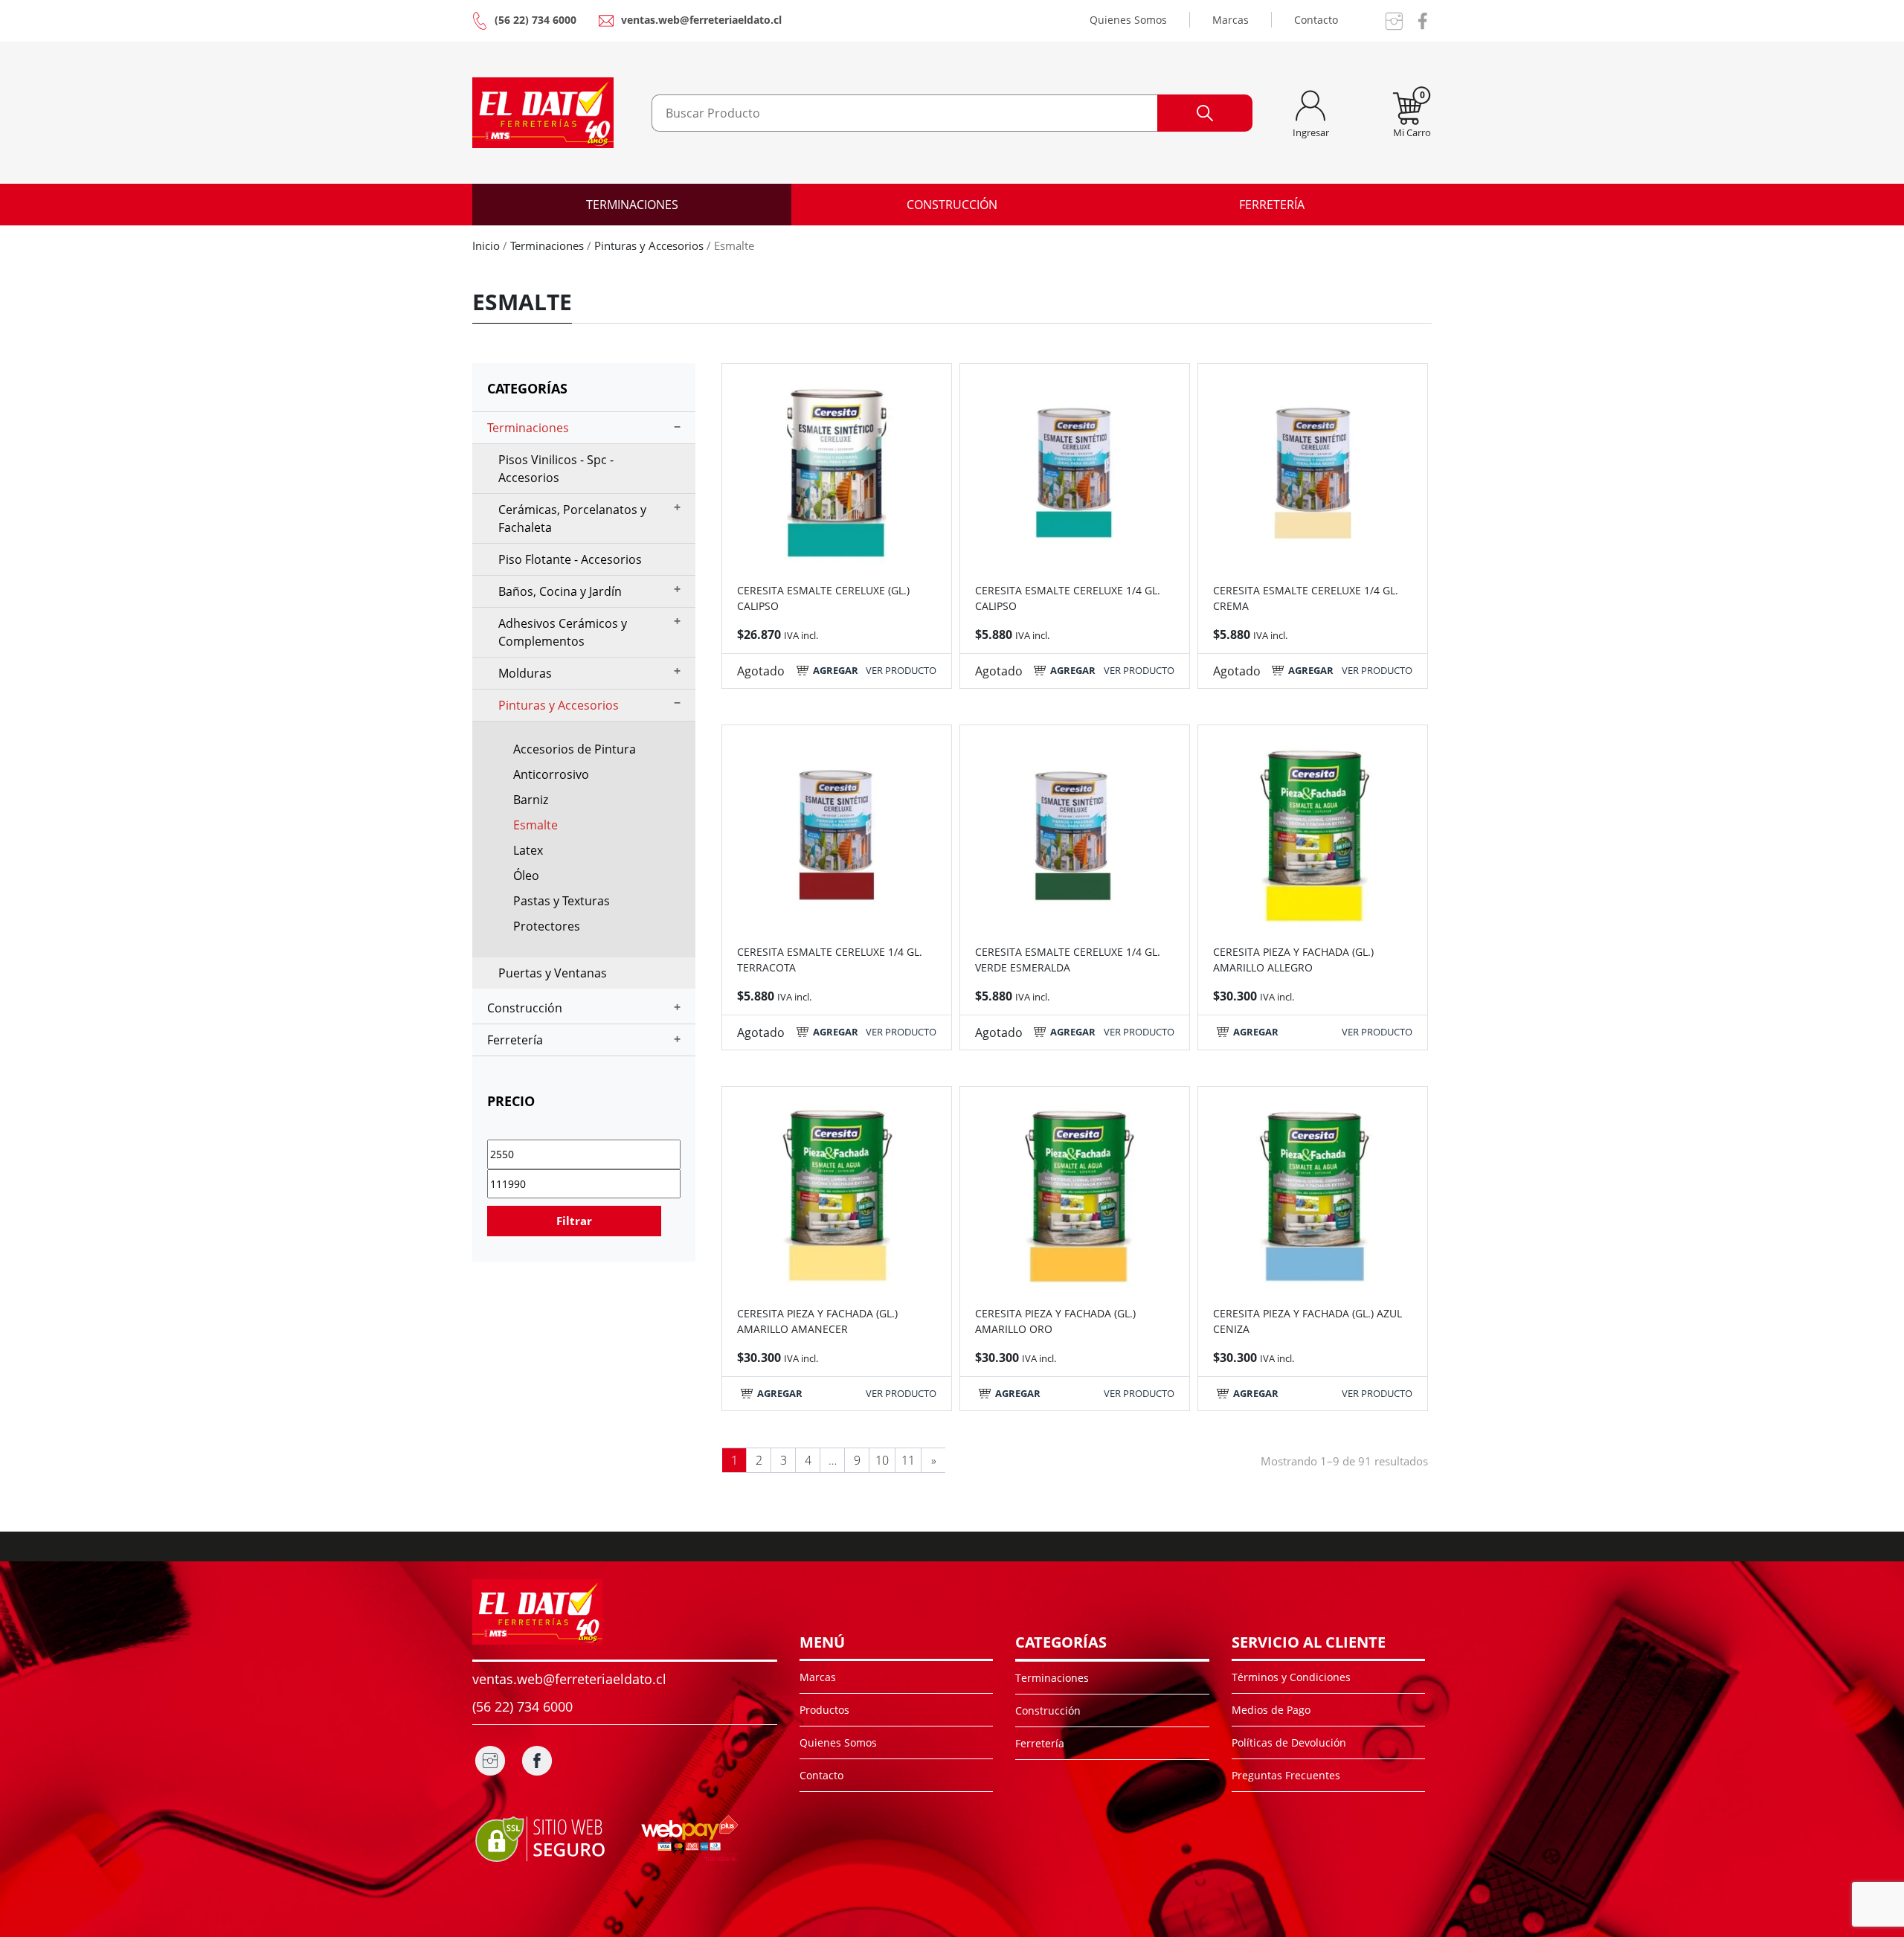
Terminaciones (632, 205)
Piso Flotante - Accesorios (570, 559)
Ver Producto (901, 670)
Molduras (525, 673)
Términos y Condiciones (1291, 1677)
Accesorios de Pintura (575, 749)
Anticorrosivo (551, 774)
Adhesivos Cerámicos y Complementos (563, 632)
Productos (824, 1710)
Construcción (952, 205)
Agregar (836, 671)
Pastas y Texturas (562, 901)
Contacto (1316, 20)
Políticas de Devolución (1289, 1742)
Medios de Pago (1271, 1710)
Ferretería (1272, 205)
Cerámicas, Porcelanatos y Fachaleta (572, 518)
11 (908, 1460)
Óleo (526, 876)
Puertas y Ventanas (553, 973)
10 (882, 1460)
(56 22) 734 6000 (535, 20)
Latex (528, 850)
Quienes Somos (1128, 20)
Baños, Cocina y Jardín (560, 591)
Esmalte (535, 825)
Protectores (547, 926)
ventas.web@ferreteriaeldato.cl (701, 20)
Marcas (1231, 20)
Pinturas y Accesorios (649, 245)
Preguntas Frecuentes (1286, 1775)
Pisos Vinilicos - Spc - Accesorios (556, 469)
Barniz (531, 800)
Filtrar (574, 1221)
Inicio (486, 245)
